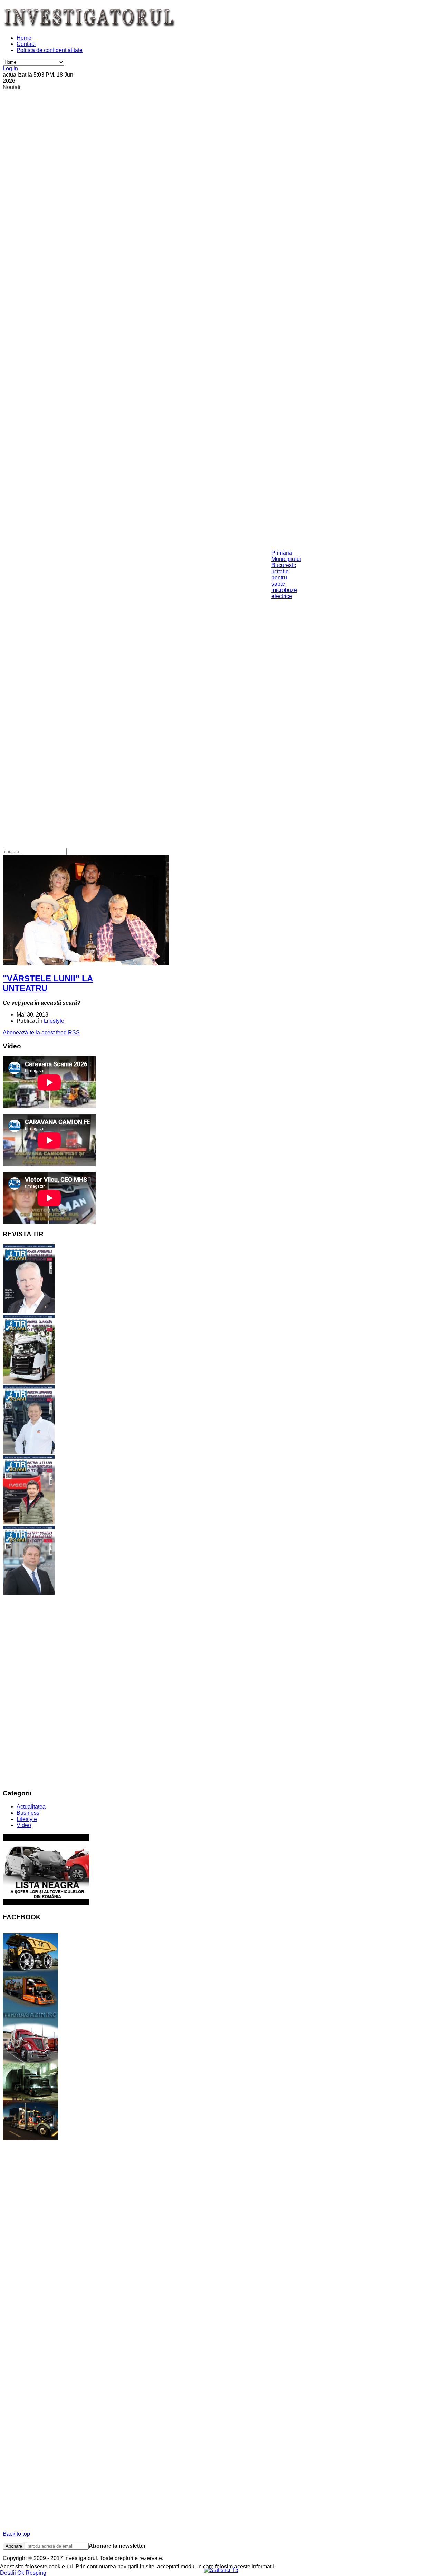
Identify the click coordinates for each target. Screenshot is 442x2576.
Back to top (16, 2534)
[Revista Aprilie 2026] (29, 1522)
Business (28, 1813)
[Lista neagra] (46, 1904)
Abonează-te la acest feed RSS (41, 1033)
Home (24, 38)
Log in (10, 68)
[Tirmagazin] (30, 2138)
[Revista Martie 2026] (29, 1593)
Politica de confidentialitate (50, 50)
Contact (26, 44)
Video (24, 1825)
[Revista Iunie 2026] (29, 1382)
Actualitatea (31, 1807)
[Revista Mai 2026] (29, 1452)
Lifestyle (54, 1021)
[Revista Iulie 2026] (29, 1311)
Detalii (8, 2573)
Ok (21, 2573)
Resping (36, 2573)
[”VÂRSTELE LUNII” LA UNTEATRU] (86, 964)
